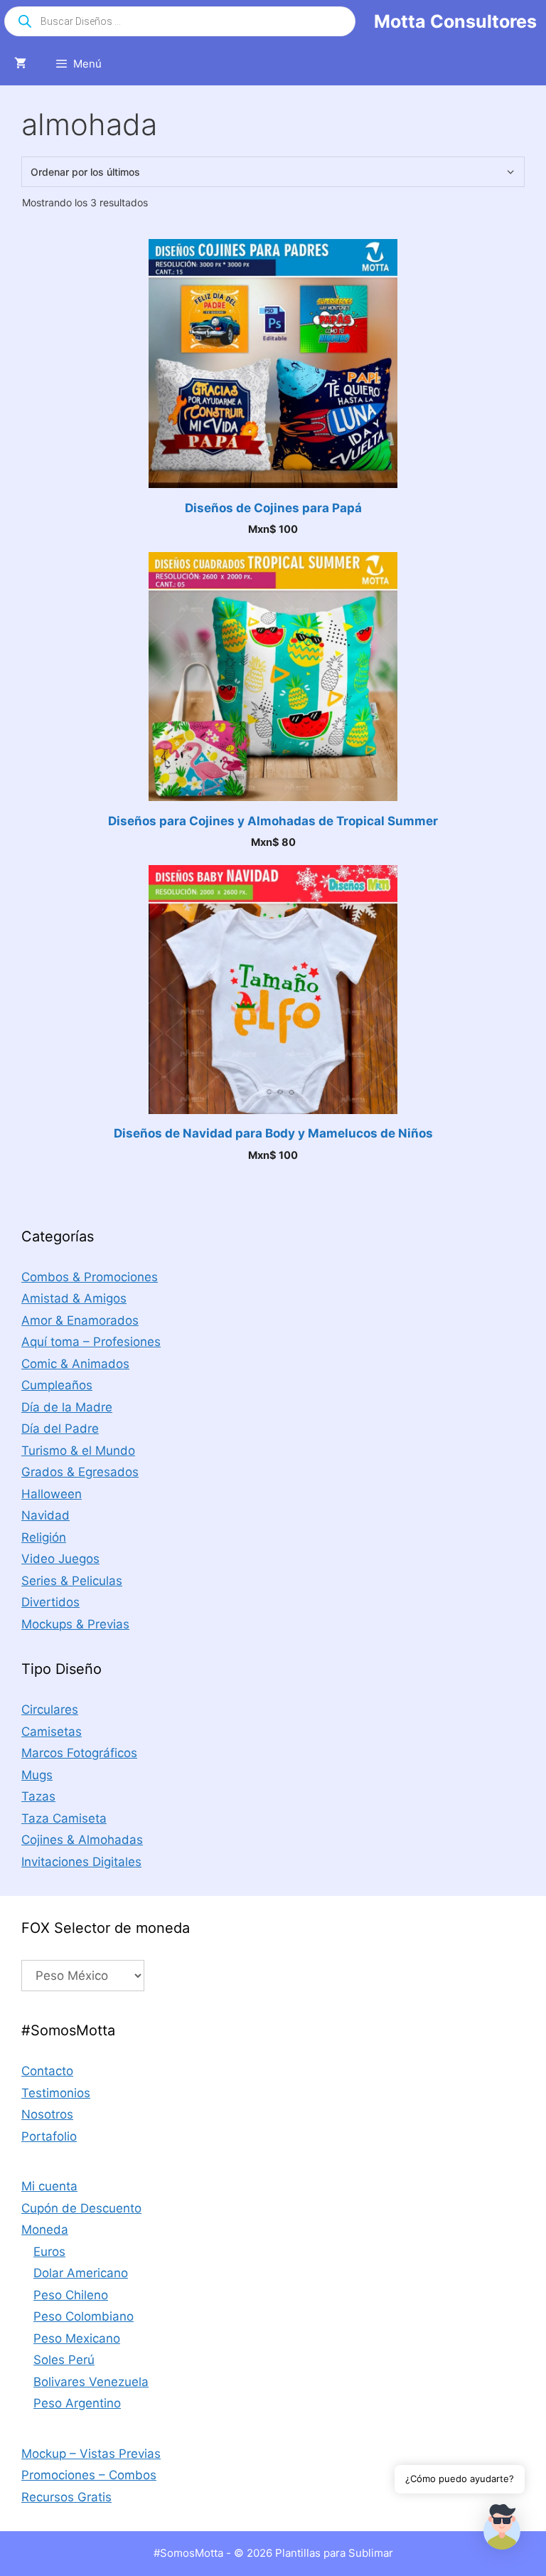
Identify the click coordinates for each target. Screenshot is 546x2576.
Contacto (47, 2071)
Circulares (50, 1710)
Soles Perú (64, 2360)
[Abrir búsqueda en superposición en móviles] (180, 21)
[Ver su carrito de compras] (20, 64)
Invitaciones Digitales (81, 1862)
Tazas (38, 1796)
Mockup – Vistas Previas (91, 2454)
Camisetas (52, 1732)
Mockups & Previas (75, 1624)
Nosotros (47, 2114)
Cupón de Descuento (81, 2208)
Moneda (45, 2230)
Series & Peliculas (72, 1581)
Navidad (45, 1515)
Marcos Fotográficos (79, 1753)
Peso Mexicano (77, 2338)
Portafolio (49, 2136)
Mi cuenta (49, 2186)
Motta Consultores (455, 21)
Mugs (37, 1775)
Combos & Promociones (90, 1277)
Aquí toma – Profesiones (91, 1342)
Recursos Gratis (66, 2497)
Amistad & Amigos (74, 1298)
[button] (502, 2530)
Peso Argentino (77, 2403)
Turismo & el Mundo (78, 1451)
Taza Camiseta (64, 1818)
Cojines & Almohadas (82, 1840)
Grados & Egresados (80, 1472)
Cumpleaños (57, 1385)
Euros (49, 2252)
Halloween (52, 1494)
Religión (44, 1537)
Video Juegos (60, 1559)
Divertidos (50, 1602)
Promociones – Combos (89, 2475)
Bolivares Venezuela (91, 2382)
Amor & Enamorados (80, 1320)
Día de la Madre (67, 1407)
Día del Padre (60, 1429)
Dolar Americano (81, 2273)
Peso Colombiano (84, 2316)
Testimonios (56, 2093)
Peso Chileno (71, 2295)
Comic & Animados (75, 1364)
